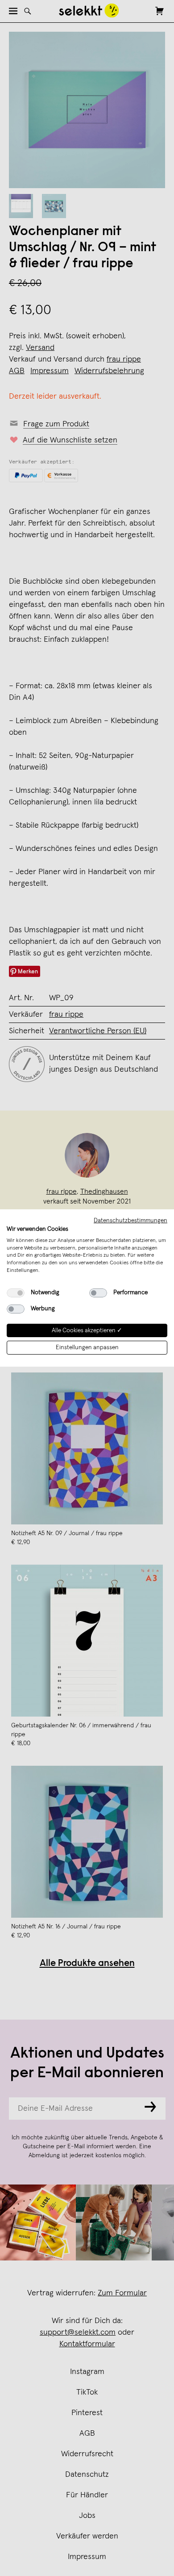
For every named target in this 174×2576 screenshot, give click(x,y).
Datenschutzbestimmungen (130, 1221)
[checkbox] (16, 1293)
